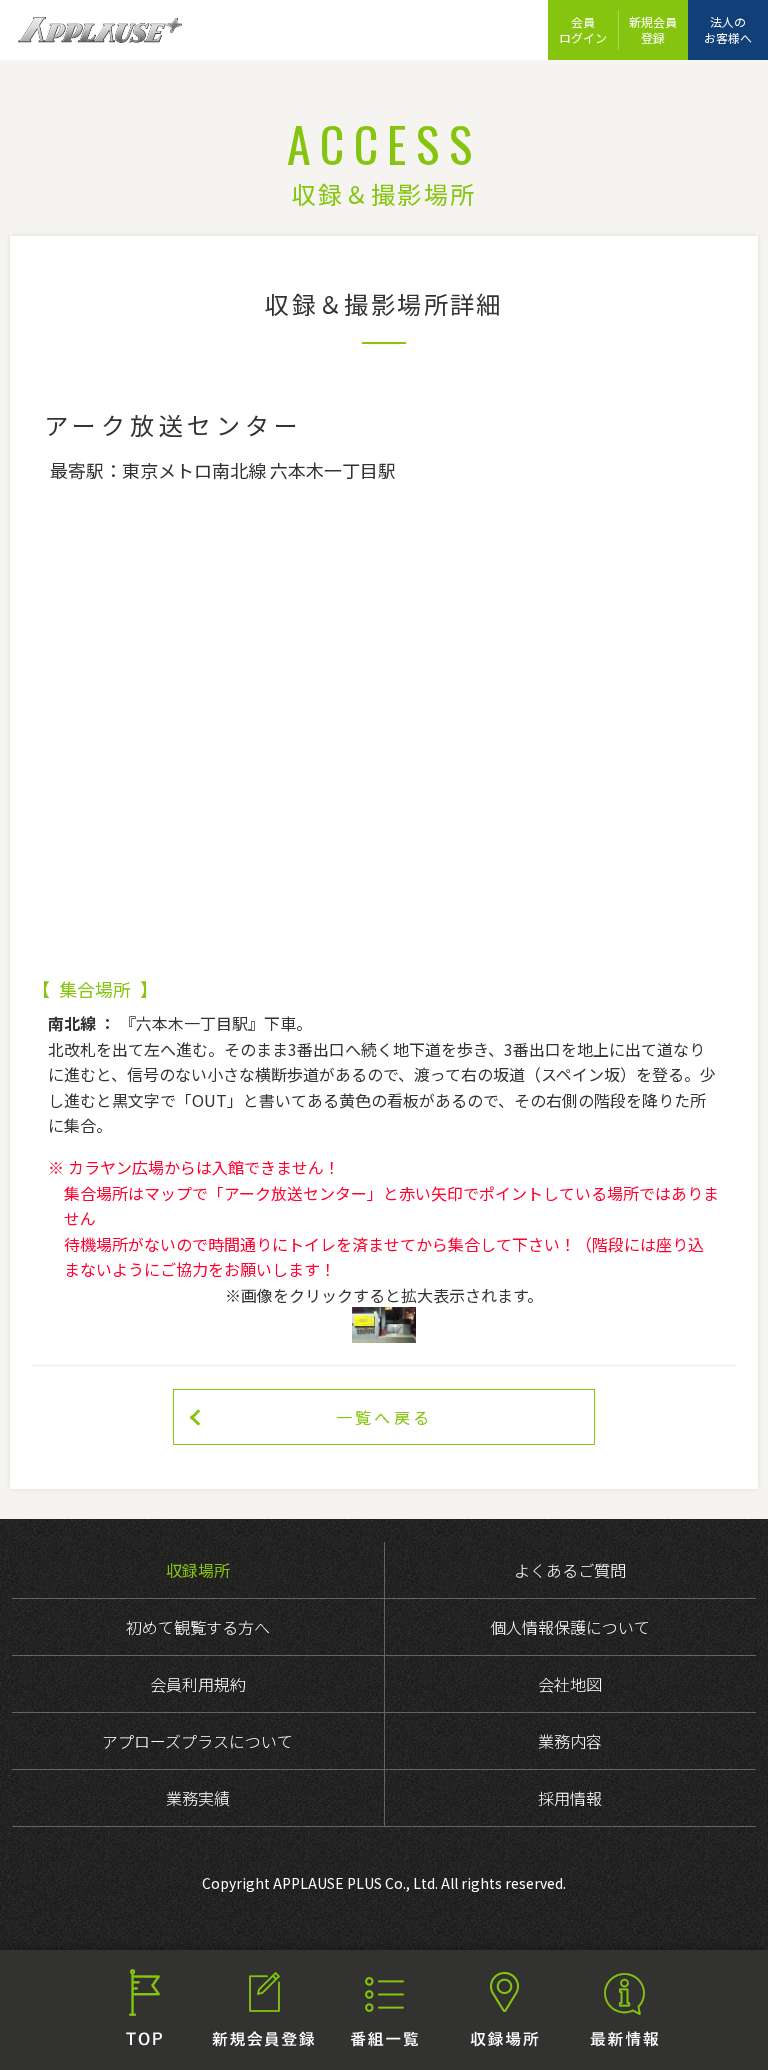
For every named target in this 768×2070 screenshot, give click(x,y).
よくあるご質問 (570, 1570)
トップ (144, 2010)
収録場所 (198, 1570)
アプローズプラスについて (197, 1741)
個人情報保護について (570, 1627)
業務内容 (570, 1741)
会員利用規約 (198, 1684)
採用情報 (570, 1798)
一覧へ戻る (384, 1417)
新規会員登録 (653, 29)
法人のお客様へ (728, 29)
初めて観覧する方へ (198, 1627)
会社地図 (570, 1684)
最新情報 (624, 2010)
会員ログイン (583, 29)
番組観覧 (384, 2010)
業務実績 (198, 1798)
